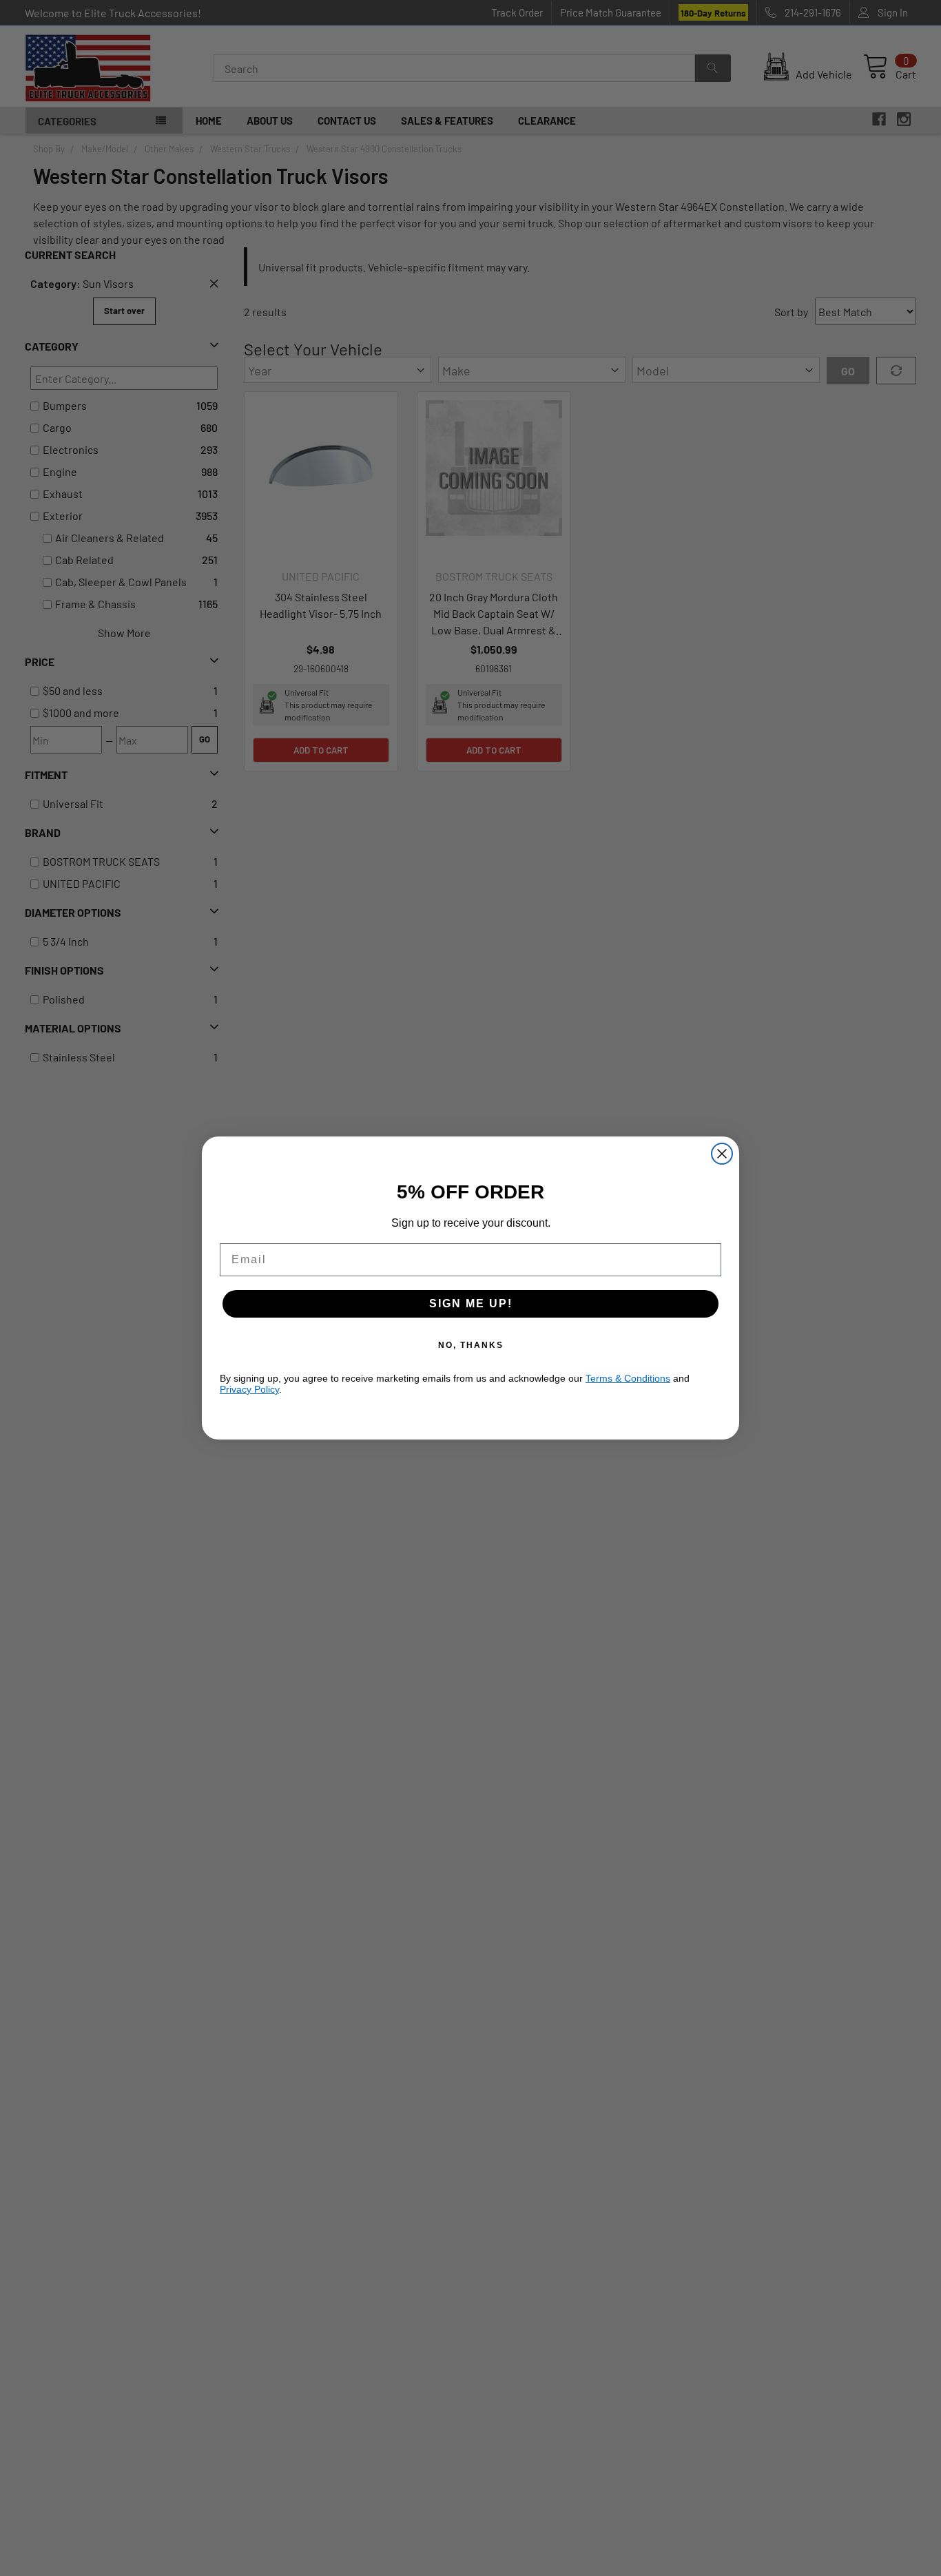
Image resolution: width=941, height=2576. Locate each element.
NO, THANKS (471, 1345)
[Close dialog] (722, 1154)
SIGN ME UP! (471, 1303)
